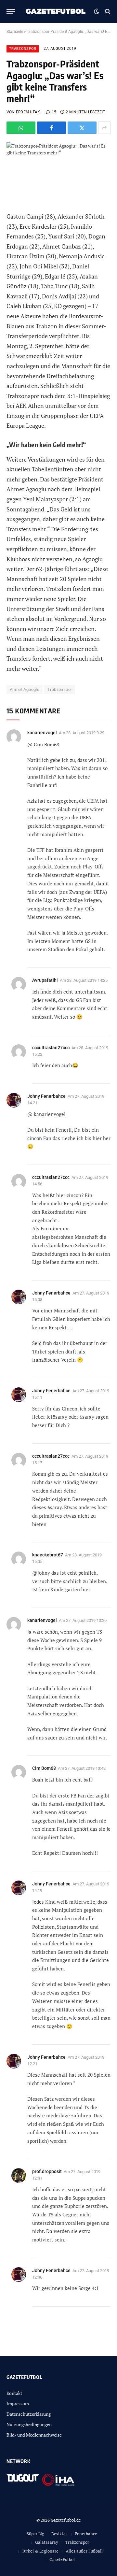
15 (54, 112)
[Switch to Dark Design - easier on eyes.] (97, 11)
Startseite (15, 32)
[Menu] (11, 12)
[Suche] (107, 12)
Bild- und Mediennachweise (34, 2435)
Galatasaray (47, 2542)
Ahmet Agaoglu (25, 689)
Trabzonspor (23, 49)
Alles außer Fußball (84, 2551)
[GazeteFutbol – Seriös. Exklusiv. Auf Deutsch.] (56, 11)
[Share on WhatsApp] (21, 128)
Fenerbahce (86, 2534)
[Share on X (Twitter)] (82, 128)
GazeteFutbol (62, 2559)
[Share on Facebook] (52, 128)
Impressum (18, 2404)
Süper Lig (35, 2534)
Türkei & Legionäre (40, 2551)
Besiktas (59, 2534)
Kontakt (14, 2393)
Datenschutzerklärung (29, 2414)
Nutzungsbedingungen (29, 2424)
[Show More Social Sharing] (104, 128)
